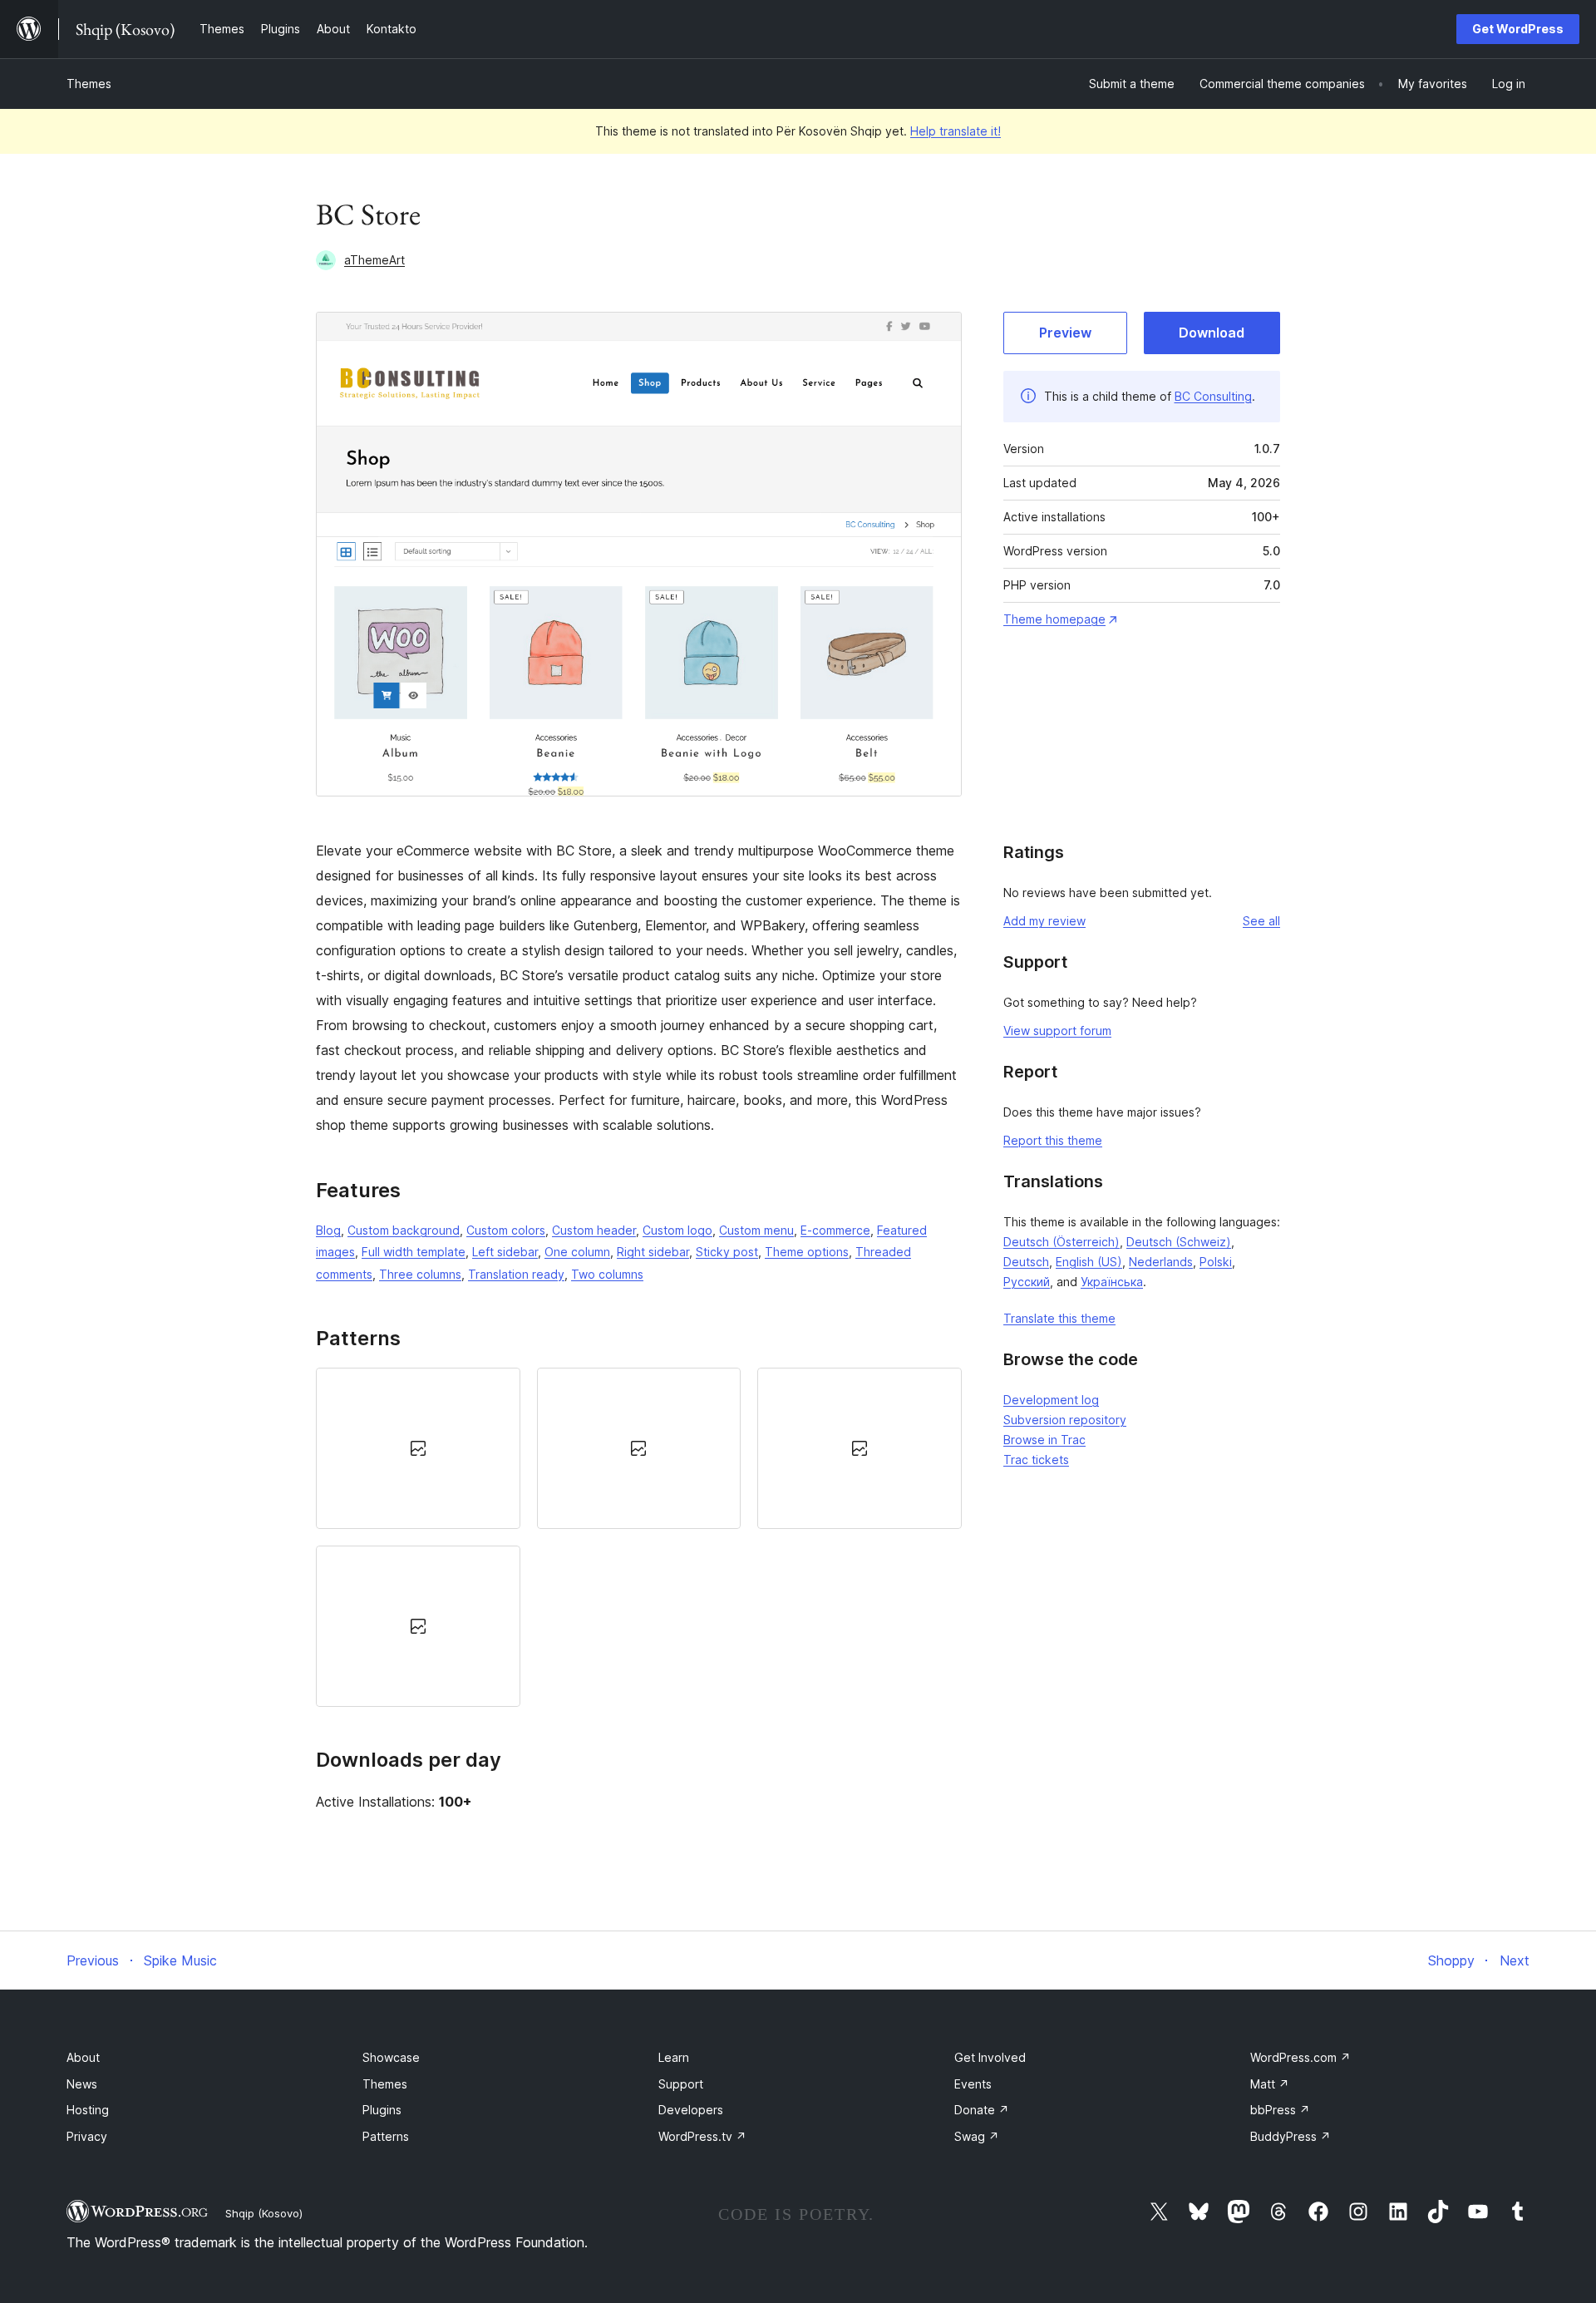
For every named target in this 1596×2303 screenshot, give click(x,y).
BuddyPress (1291, 2136)
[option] (418, 1448)
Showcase (391, 2057)
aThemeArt (374, 260)
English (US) (1089, 1262)
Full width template (414, 1252)
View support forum (1057, 1031)
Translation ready (516, 1274)
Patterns (386, 2136)
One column (577, 1252)
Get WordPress (1518, 29)
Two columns (607, 1274)
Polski (1216, 1262)
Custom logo (677, 1230)
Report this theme (1053, 1140)
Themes (89, 84)
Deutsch (1026, 1262)
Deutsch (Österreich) (1062, 1242)
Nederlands (1161, 1262)
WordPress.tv (702, 2136)
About (83, 2057)
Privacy (87, 2136)
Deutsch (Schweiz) (1179, 1242)
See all (1261, 921)
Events (973, 2084)
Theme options (807, 1252)
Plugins (382, 2110)
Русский (1027, 1282)
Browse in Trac (1044, 1440)
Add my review (1044, 921)
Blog (328, 1230)
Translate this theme (1059, 1318)
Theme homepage (1054, 619)
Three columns (420, 1274)
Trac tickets (1036, 1460)
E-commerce (835, 1230)
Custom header (594, 1230)
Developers (691, 2110)
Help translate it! (956, 131)
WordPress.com (1300, 2057)
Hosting (88, 2110)
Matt (1270, 2084)
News (82, 2084)
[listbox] (639, 1537)
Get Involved (990, 2057)
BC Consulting (1213, 396)
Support (681, 2084)
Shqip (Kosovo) (264, 2213)
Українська (1112, 1282)
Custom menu (756, 1230)
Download (1212, 333)
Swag (977, 2136)
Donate (982, 2110)
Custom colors (506, 1230)
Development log (1051, 1400)
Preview (1065, 333)
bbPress (1280, 2110)
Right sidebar (653, 1252)
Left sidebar (505, 1252)
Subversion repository (1065, 1420)
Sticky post (727, 1252)
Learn (674, 2057)
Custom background (404, 1230)
